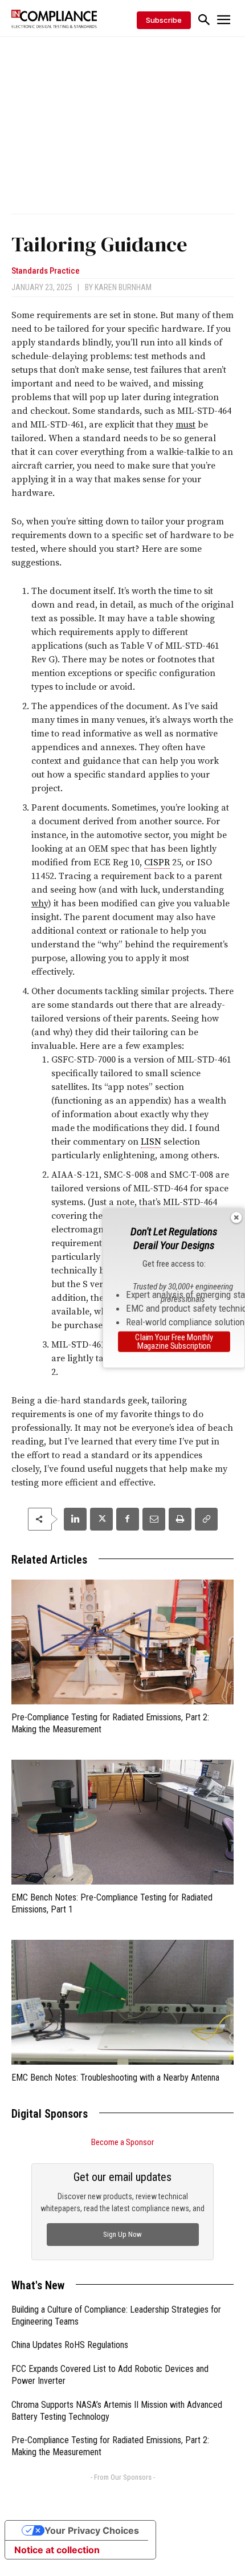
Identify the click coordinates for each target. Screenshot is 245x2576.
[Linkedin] (75, 1519)
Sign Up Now (122, 2234)
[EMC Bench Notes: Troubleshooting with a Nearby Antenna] (122, 2002)
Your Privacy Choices (92, 2530)
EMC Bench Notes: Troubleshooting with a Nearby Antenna (115, 2078)
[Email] (154, 1519)
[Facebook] (128, 1519)
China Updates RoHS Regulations (70, 2345)
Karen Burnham (123, 287)
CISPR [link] (157, 862)
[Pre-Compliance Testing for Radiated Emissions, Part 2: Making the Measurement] (122, 1642)
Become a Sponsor (122, 2142)
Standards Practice (46, 271)
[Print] (180, 1519)
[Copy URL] (206, 1519)
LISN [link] (151, 1142)
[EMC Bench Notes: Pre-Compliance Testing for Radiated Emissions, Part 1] (122, 1822)
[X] (101, 1519)
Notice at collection (57, 2550)
